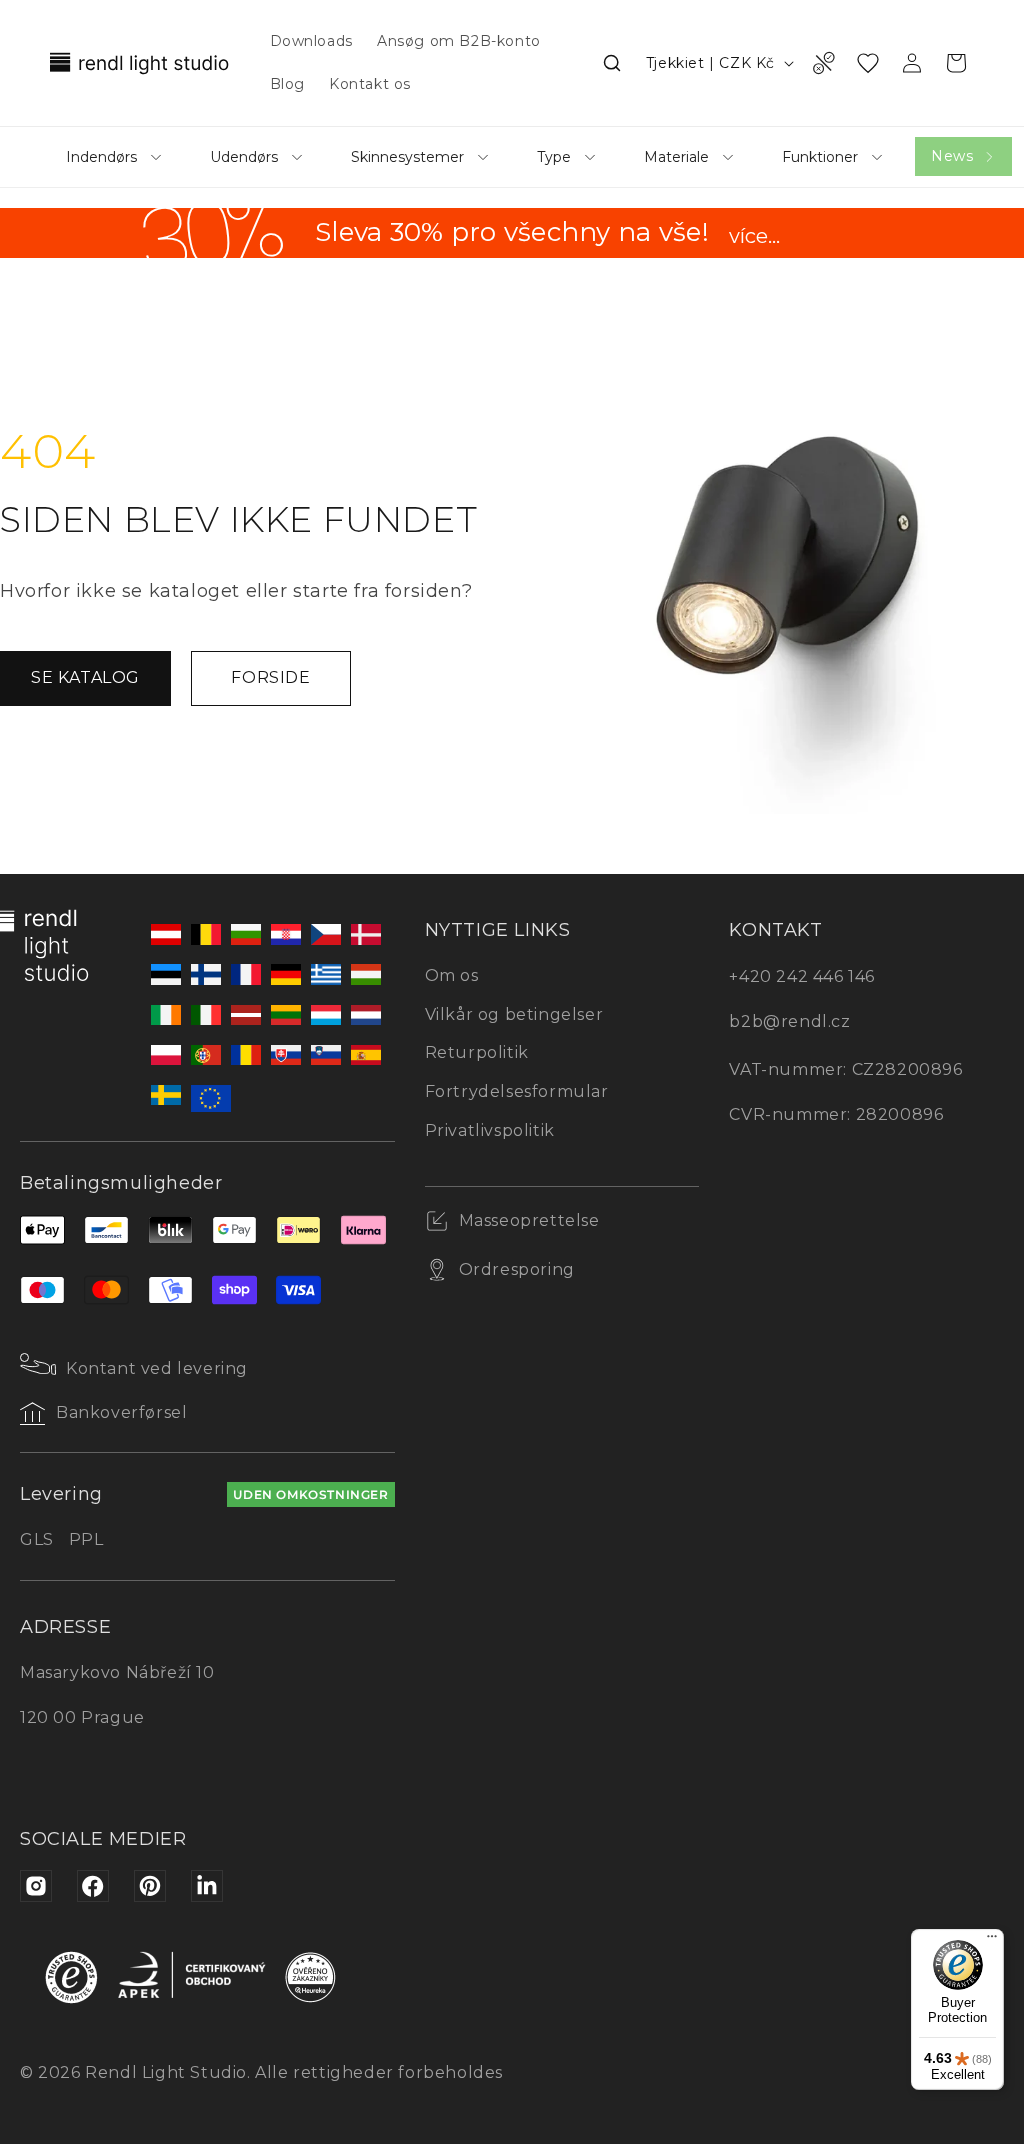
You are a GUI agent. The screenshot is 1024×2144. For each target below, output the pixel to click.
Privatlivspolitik (490, 1130)
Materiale (676, 157)
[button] (612, 63)
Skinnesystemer (407, 157)
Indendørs (101, 157)
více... (754, 237)
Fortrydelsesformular (517, 1091)
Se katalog (85, 677)
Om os (452, 975)
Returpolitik (477, 1052)
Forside (270, 677)
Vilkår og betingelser (514, 1014)
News (952, 156)
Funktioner (820, 157)
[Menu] (992, 1941)
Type (554, 157)
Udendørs (244, 157)
